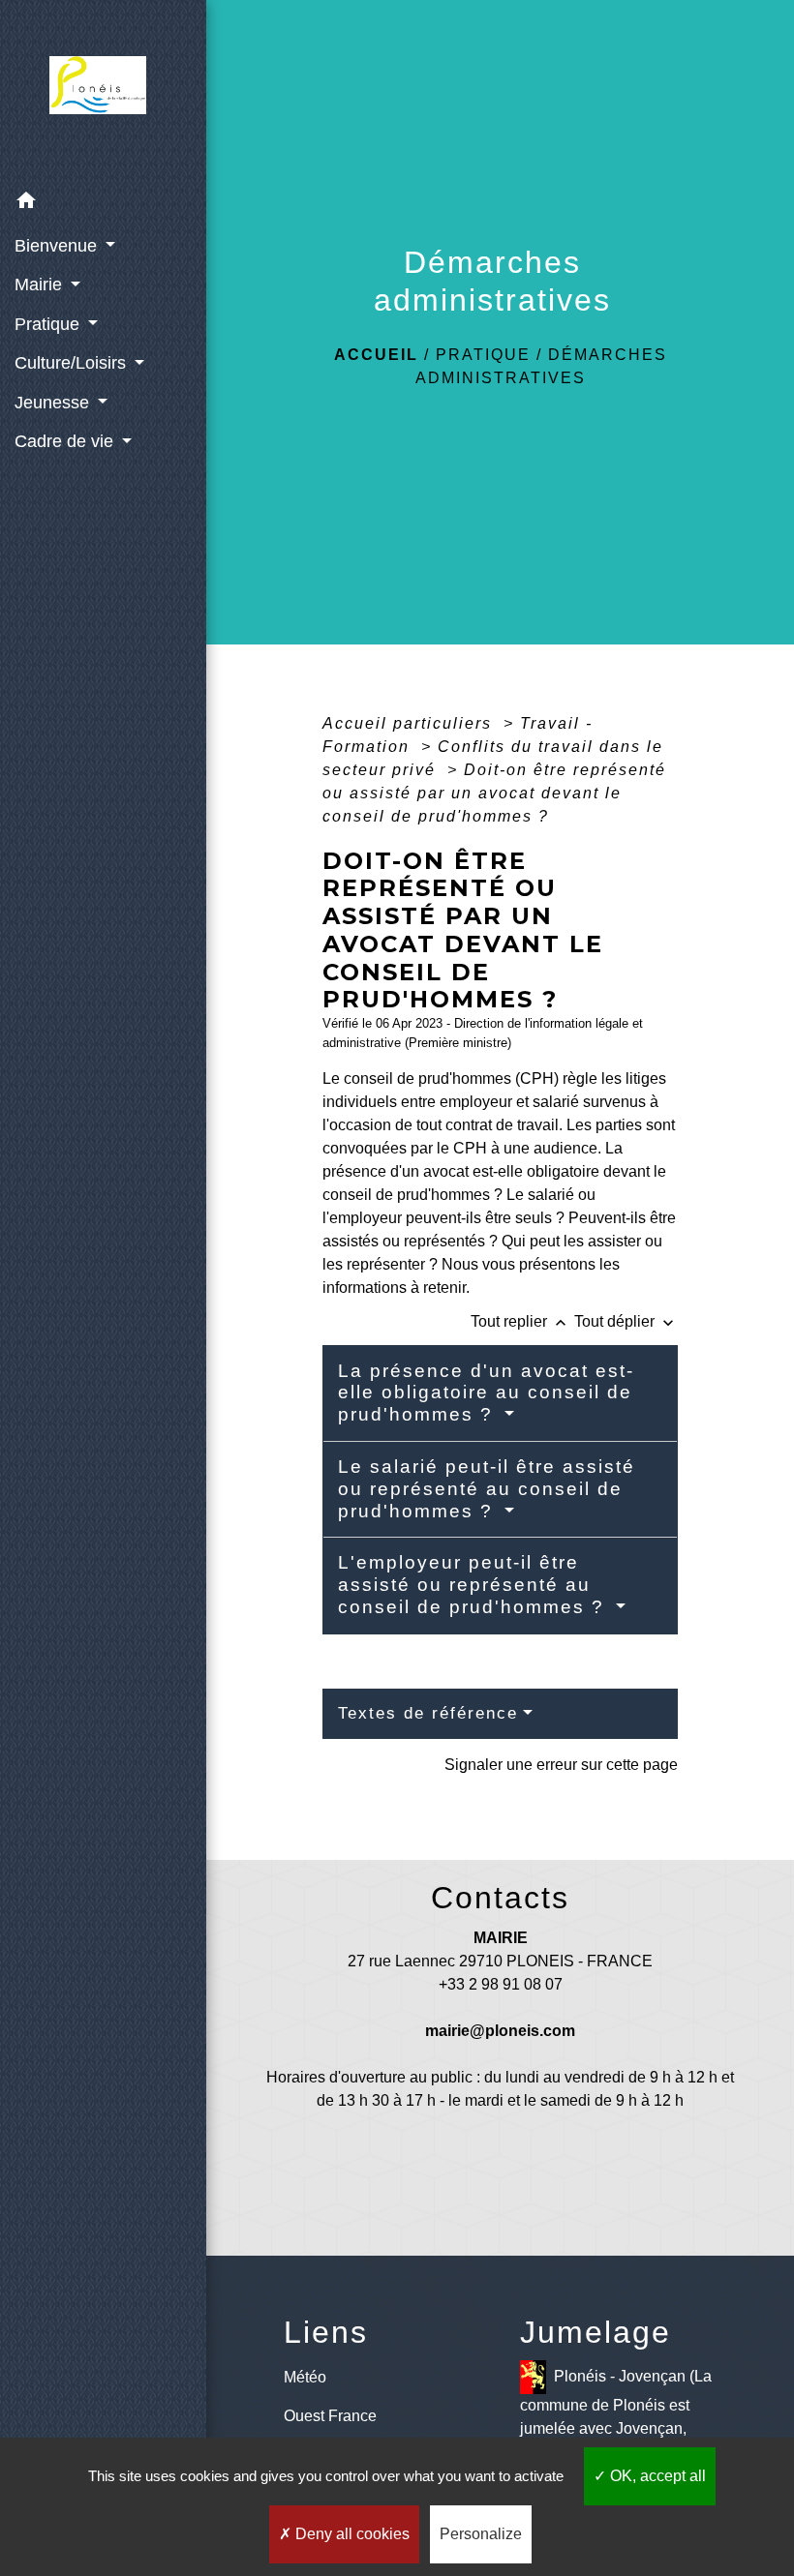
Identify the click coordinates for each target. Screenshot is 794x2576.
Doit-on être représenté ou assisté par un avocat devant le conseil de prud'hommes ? (494, 793)
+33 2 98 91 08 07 (501, 1984)
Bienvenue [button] (58, 246)
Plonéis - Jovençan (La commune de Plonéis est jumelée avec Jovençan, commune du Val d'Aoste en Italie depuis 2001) (616, 2426)
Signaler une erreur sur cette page (561, 1765)
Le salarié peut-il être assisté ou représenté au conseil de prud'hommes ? (487, 1489)
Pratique (483, 355)
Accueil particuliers (410, 723)
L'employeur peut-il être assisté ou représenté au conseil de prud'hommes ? (474, 1585)
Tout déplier (626, 1321)
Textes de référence (428, 1713)
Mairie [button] (41, 285)
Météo (305, 2377)
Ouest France (330, 2416)
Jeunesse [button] (54, 403)
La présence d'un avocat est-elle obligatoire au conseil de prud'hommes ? (486, 1393)
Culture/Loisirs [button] (73, 363)
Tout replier (520, 1321)
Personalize (481, 2534)
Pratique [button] (49, 324)
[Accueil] (104, 91)
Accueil (376, 355)
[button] (103, 204)
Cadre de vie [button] (66, 441)
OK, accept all (656, 2476)
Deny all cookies (351, 2534)
